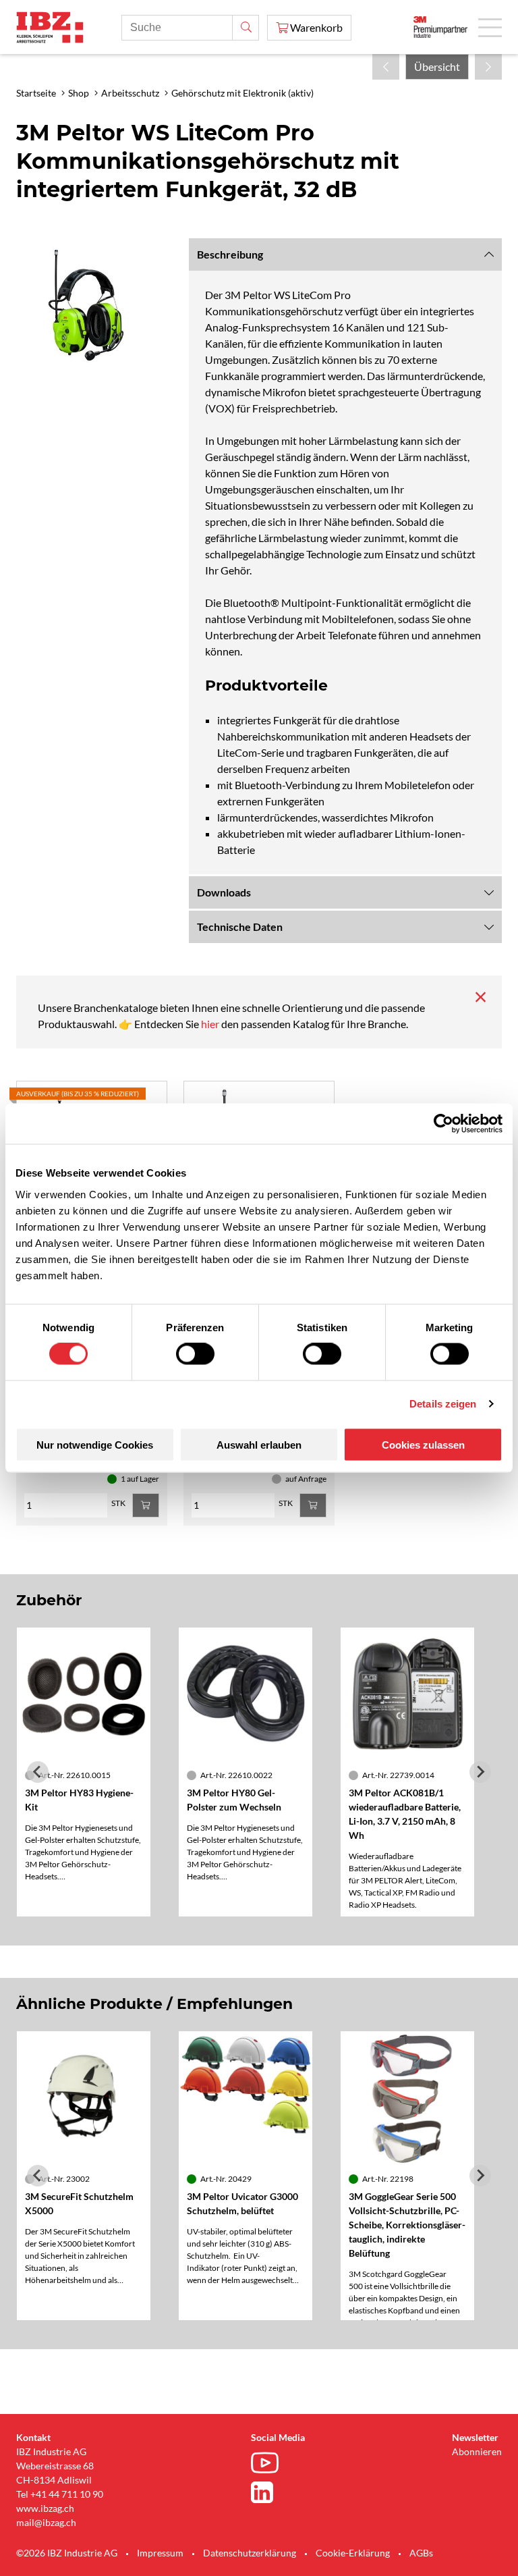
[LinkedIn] (268, 2492)
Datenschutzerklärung (250, 2553)
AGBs (421, 2553)
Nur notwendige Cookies (95, 1444)
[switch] (195, 1354)
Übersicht (437, 66)
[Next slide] (480, 1772)
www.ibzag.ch (45, 2508)
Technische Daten (240, 927)
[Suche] (246, 28)
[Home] (50, 27)
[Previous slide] (38, 1772)
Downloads (224, 892)
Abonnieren (477, 2451)
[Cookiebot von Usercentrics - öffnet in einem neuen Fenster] (443, 1124)
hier (211, 1024)
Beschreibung (230, 254)
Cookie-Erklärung (353, 2553)
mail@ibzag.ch (46, 2522)
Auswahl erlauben (259, 1444)
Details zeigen (443, 1404)
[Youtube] (268, 2465)
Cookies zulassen (423, 1444)
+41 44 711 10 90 (67, 2494)
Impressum (160, 2553)
